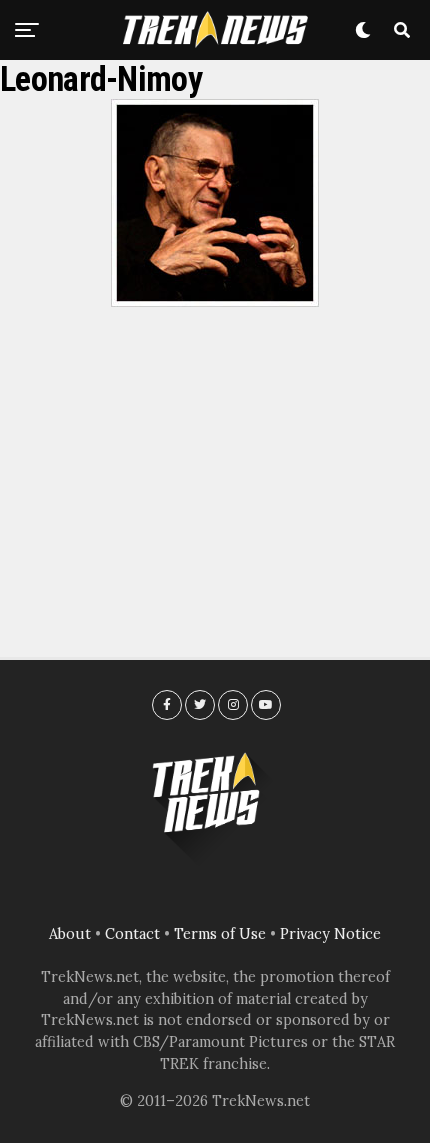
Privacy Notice (330, 934)
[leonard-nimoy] (215, 301)
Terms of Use (220, 934)
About (70, 934)
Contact (132, 934)
